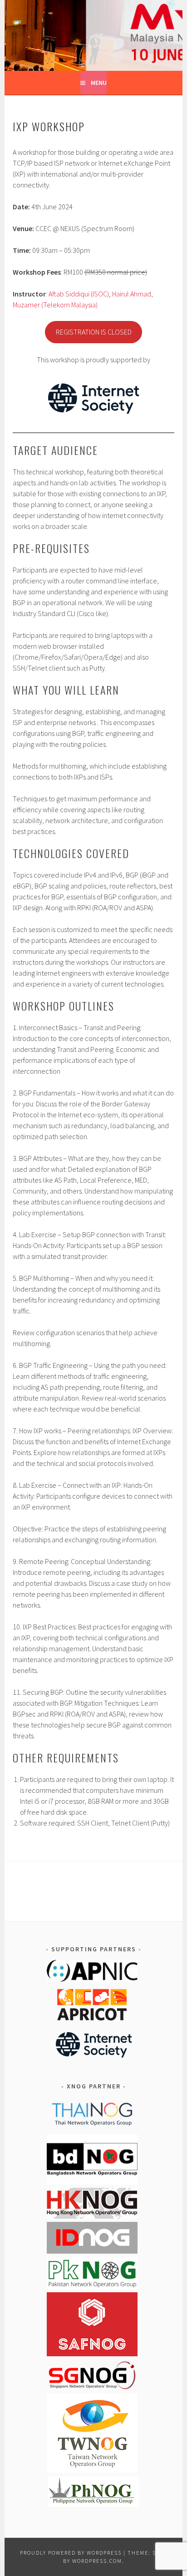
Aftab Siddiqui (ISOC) (79, 294)
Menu (99, 83)
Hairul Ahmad (132, 294)
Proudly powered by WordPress (71, 2553)
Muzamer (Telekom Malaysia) (55, 305)
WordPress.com (97, 2561)
